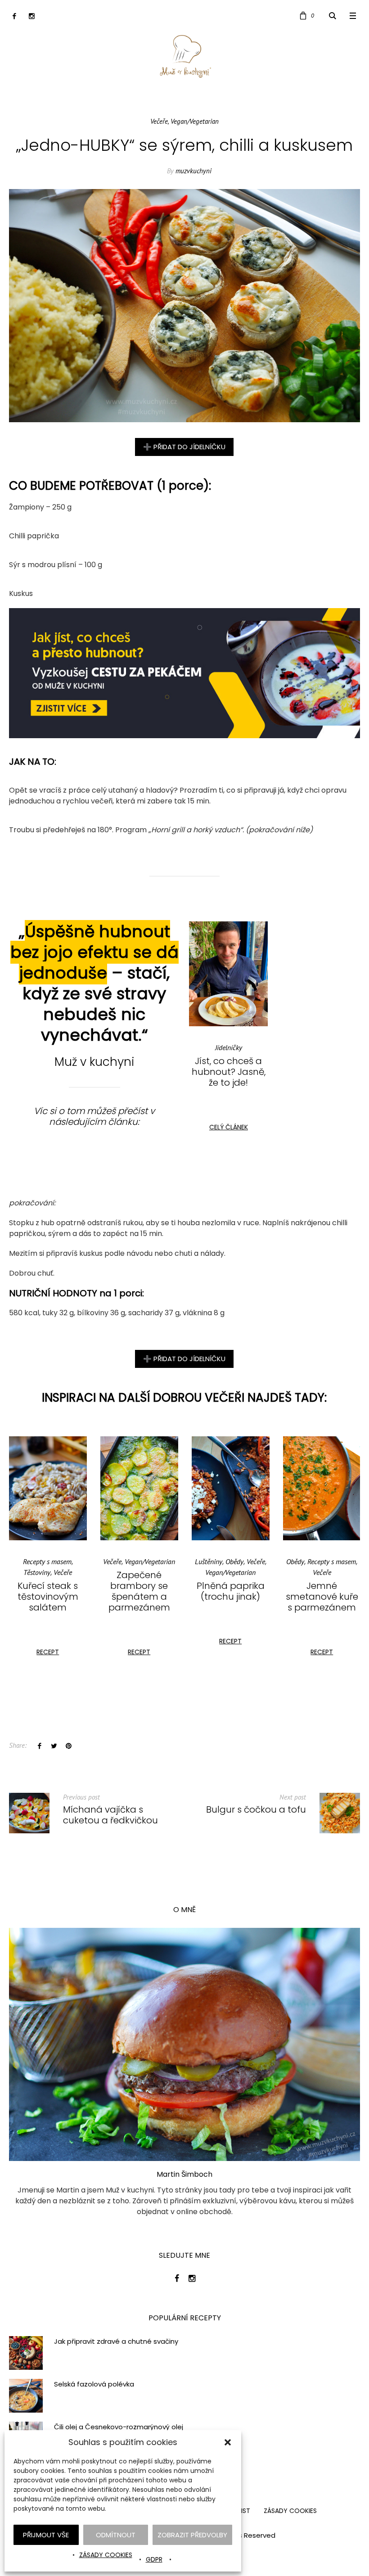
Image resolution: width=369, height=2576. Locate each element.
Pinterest (68, 1746)
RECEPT (48, 1652)
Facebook (40, 1746)
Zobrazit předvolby (192, 2535)
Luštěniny (117, 1561)
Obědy (143, 1561)
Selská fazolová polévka (94, 2384)
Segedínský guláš (322, 1586)
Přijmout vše (46, 2535)
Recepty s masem (240, 1561)
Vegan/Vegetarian (195, 121)
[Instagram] (32, 16)
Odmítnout (116, 2535)
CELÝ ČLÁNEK (229, 1127)
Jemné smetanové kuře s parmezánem (231, 1597)
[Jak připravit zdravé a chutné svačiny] (26, 2352)
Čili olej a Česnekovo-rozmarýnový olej (119, 2427)
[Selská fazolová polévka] (26, 2395)
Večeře (159, 121)
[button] (228, 2442)
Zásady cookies (106, 2555)
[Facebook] (14, 16)
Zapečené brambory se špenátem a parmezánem (48, 1591)
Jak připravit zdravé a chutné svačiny (116, 2341)
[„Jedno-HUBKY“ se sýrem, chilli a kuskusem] (184, 305)
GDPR (154, 2559)
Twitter (54, 1746)
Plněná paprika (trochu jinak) (139, 1591)
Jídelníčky (229, 1047)
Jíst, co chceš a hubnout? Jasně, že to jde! (229, 1072)
